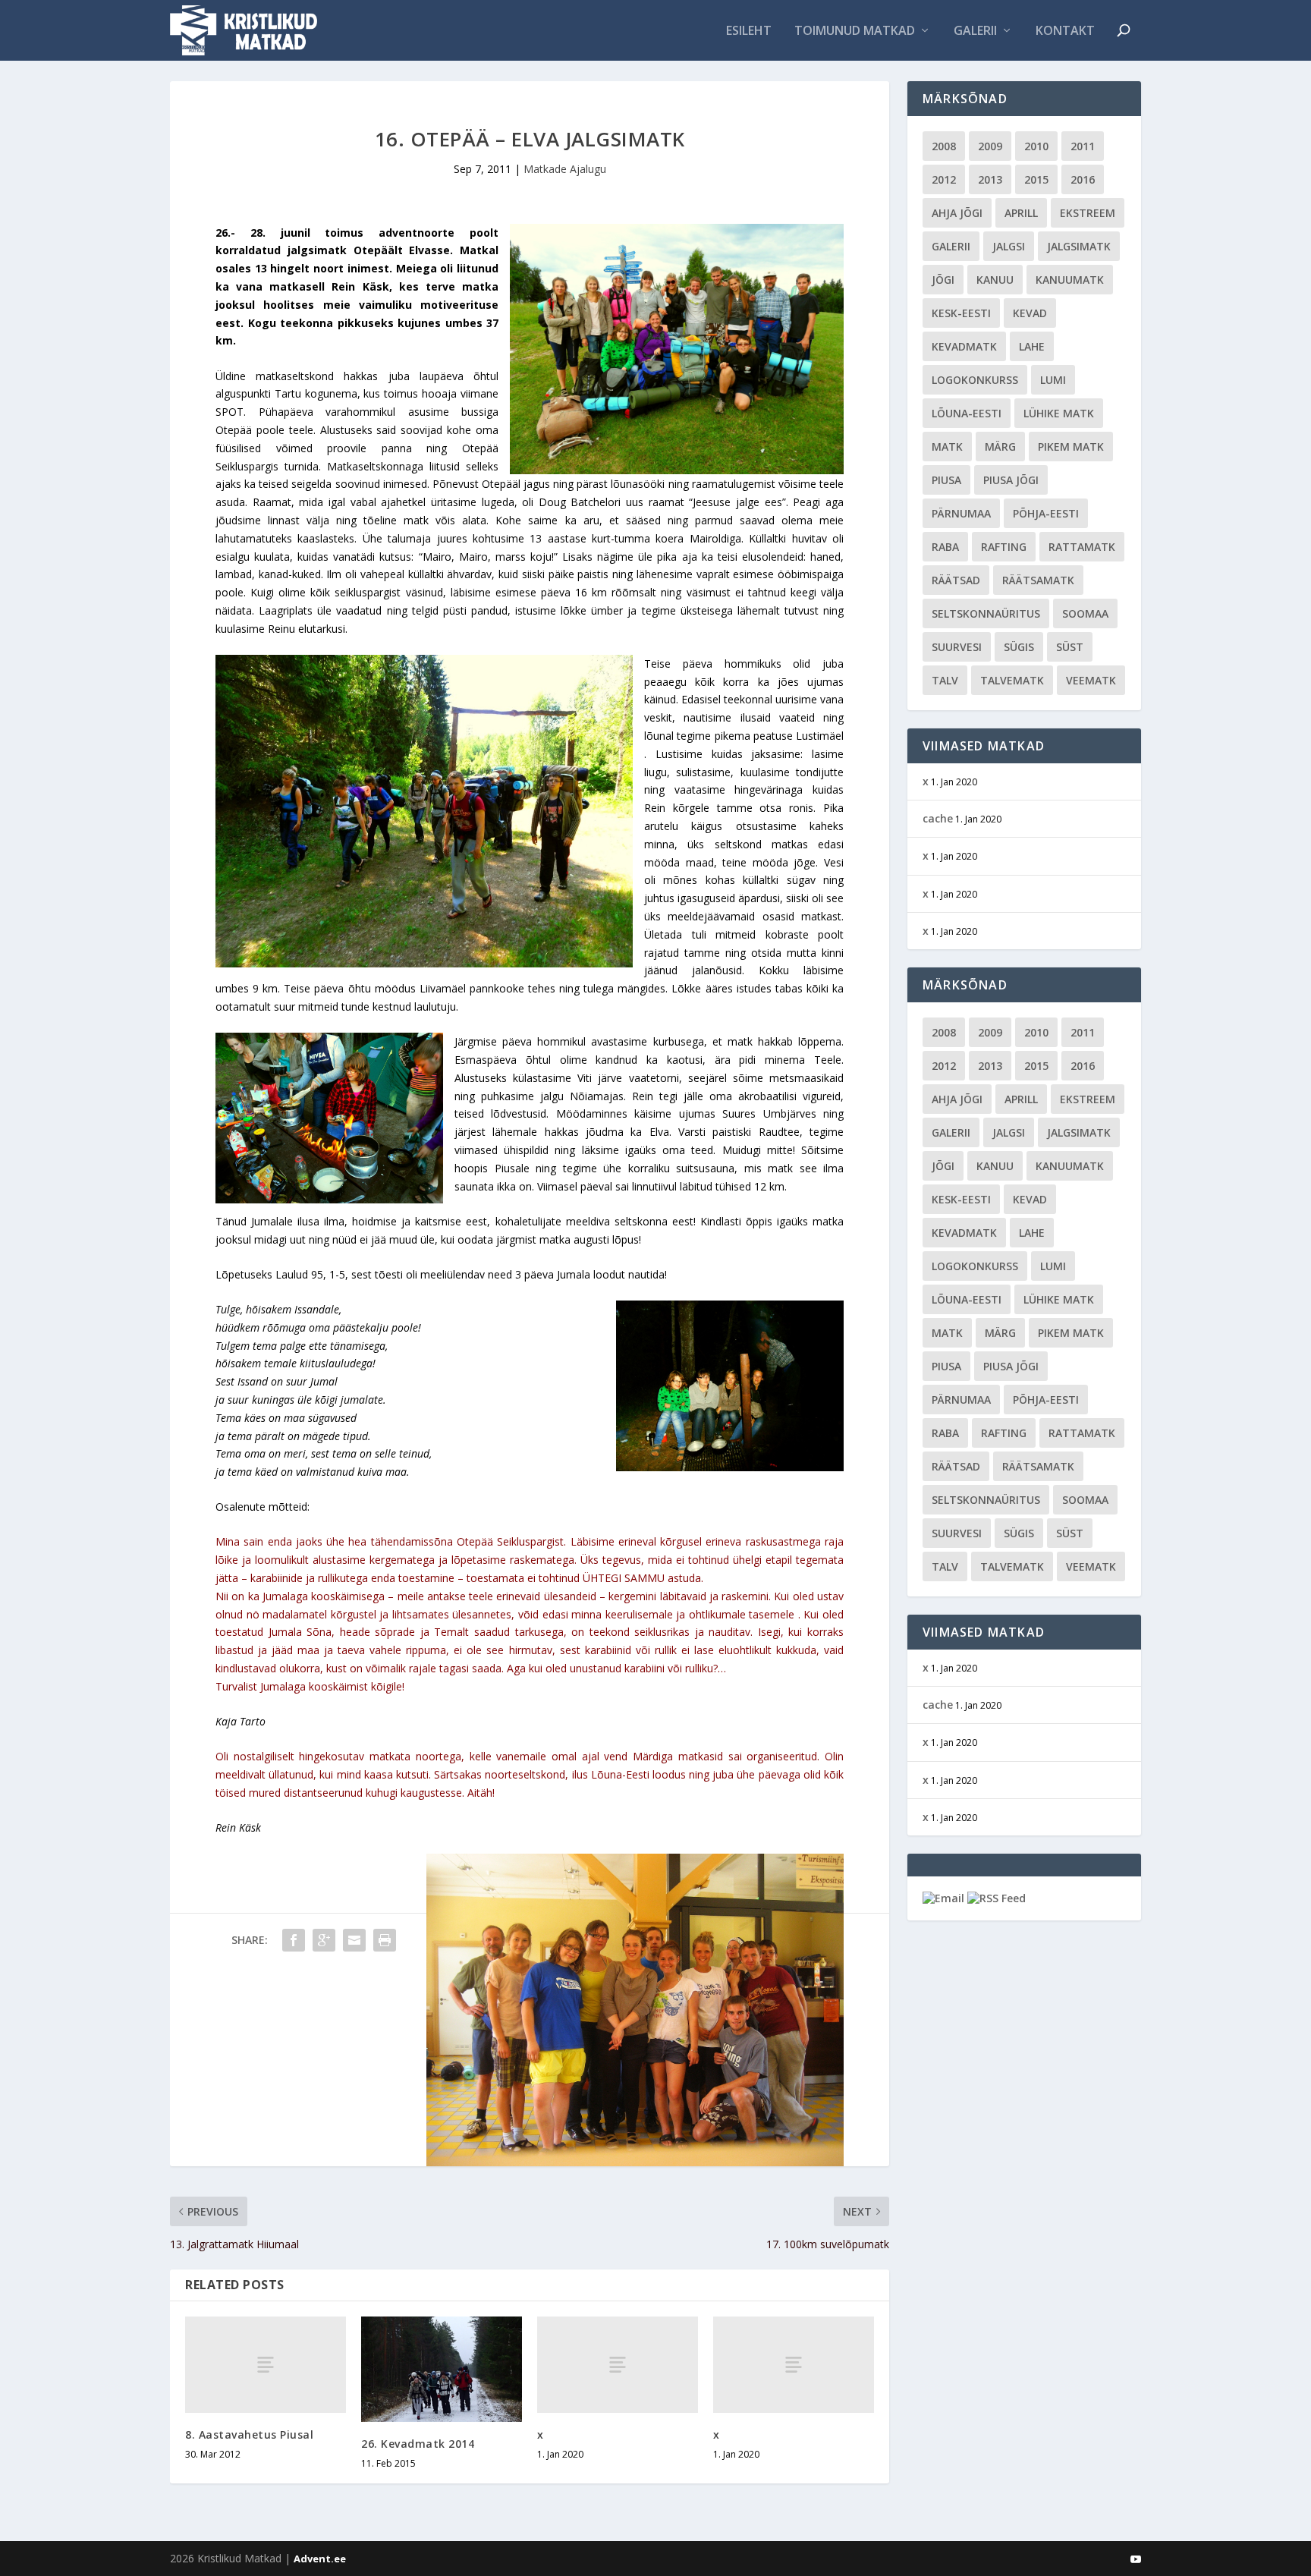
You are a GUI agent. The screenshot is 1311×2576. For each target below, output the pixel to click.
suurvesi (957, 647)
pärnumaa (961, 513)
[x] (618, 2365)
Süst (1070, 647)
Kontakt (1065, 31)
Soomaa (1085, 613)
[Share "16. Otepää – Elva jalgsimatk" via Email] (354, 1940)
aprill (1021, 213)
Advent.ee (320, 2559)
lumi (1053, 380)
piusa (946, 480)
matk (947, 447)
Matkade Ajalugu (565, 169)
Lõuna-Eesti (967, 413)
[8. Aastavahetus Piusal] (266, 2365)
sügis (1019, 647)
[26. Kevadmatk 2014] (442, 2369)
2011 (1083, 146)
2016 (1083, 179)
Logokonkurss (975, 380)
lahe (1032, 346)
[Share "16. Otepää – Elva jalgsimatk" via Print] (385, 1940)
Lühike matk (1059, 413)
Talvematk (1012, 680)
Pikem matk (1071, 447)
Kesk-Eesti (961, 313)
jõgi (943, 280)
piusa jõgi (1011, 480)
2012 (944, 179)
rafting (1004, 547)
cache (938, 818)
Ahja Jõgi (957, 213)
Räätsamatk (1038, 580)
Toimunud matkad (855, 31)
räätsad (956, 580)
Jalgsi (1009, 246)
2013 (990, 179)
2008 (944, 146)
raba (945, 547)
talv (945, 680)
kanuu (995, 280)
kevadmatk (964, 346)
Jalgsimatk (1079, 246)
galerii (951, 246)
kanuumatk (1070, 280)
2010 (1036, 146)
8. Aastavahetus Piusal (249, 2434)
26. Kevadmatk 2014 (418, 2444)
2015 (1036, 179)
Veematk (1091, 680)
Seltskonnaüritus (986, 613)
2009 (990, 146)
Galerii (975, 31)
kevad (1030, 313)
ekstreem (1088, 213)
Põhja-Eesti (1046, 513)
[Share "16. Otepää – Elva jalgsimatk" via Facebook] (294, 1940)
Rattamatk (1082, 547)
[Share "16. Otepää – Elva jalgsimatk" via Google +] (324, 1940)
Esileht (749, 31)
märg (1000, 447)
